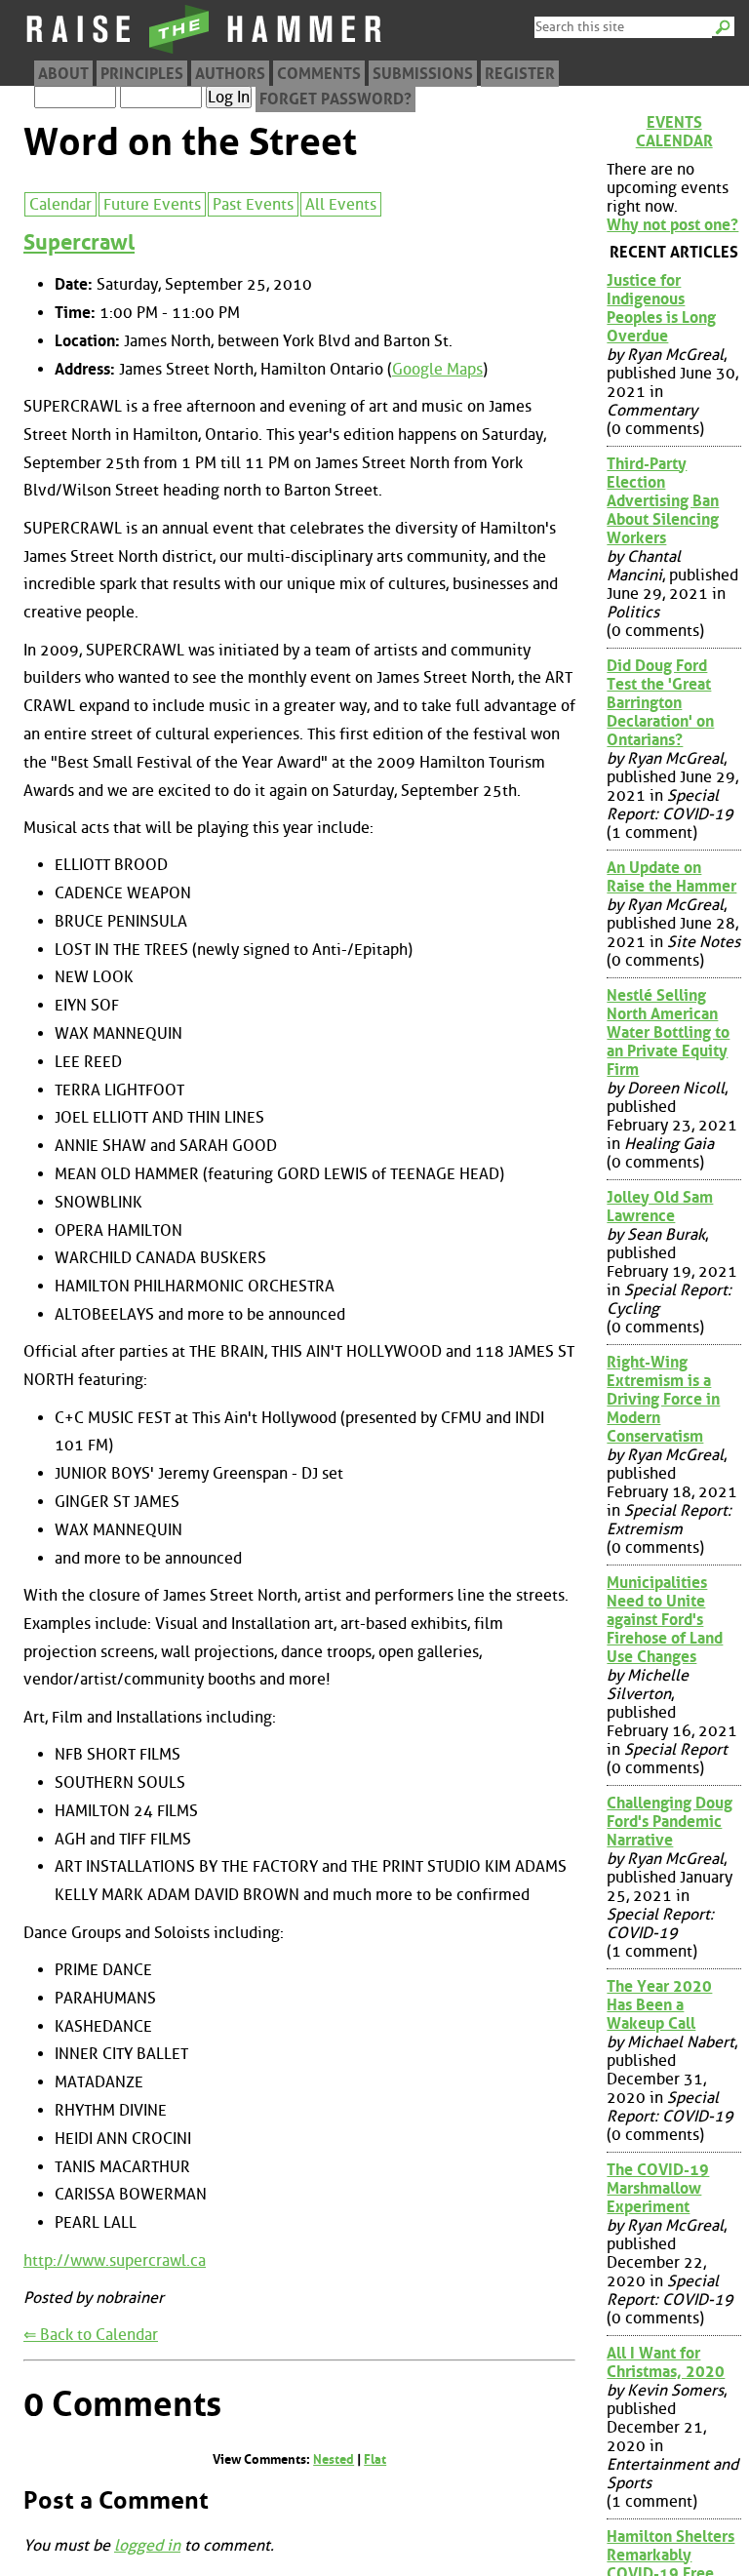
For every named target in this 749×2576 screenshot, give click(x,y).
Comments (319, 74)
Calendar (60, 204)
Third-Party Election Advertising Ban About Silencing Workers (663, 501)
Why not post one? (672, 225)
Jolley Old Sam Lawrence (660, 1207)
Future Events (152, 204)
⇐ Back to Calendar (91, 2335)
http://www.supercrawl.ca (115, 2260)
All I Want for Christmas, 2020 (666, 2362)
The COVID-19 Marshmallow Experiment (658, 2188)
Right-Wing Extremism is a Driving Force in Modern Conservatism (663, 1399)
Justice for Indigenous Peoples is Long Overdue (661, 308)
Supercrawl (79, 242)
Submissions (423, 74)
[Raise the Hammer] (205, 53)
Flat (375, 2459)
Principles (142, 74)
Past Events (253, 204)
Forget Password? (335, 99)
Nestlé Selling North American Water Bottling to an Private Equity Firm (668, 1032)
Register (520, 74)
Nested (334, 2459)
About (63, 74)
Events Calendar (674, 132)
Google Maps (437, 369)
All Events (341, 204)
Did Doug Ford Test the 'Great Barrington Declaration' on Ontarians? (660, 703)
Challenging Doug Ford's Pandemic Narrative (670, 1822)
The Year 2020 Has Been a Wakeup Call (659, 2005)
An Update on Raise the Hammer (671, 877)
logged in (147, 2545)
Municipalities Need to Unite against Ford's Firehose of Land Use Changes (665, 1620)
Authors (230, 74)
